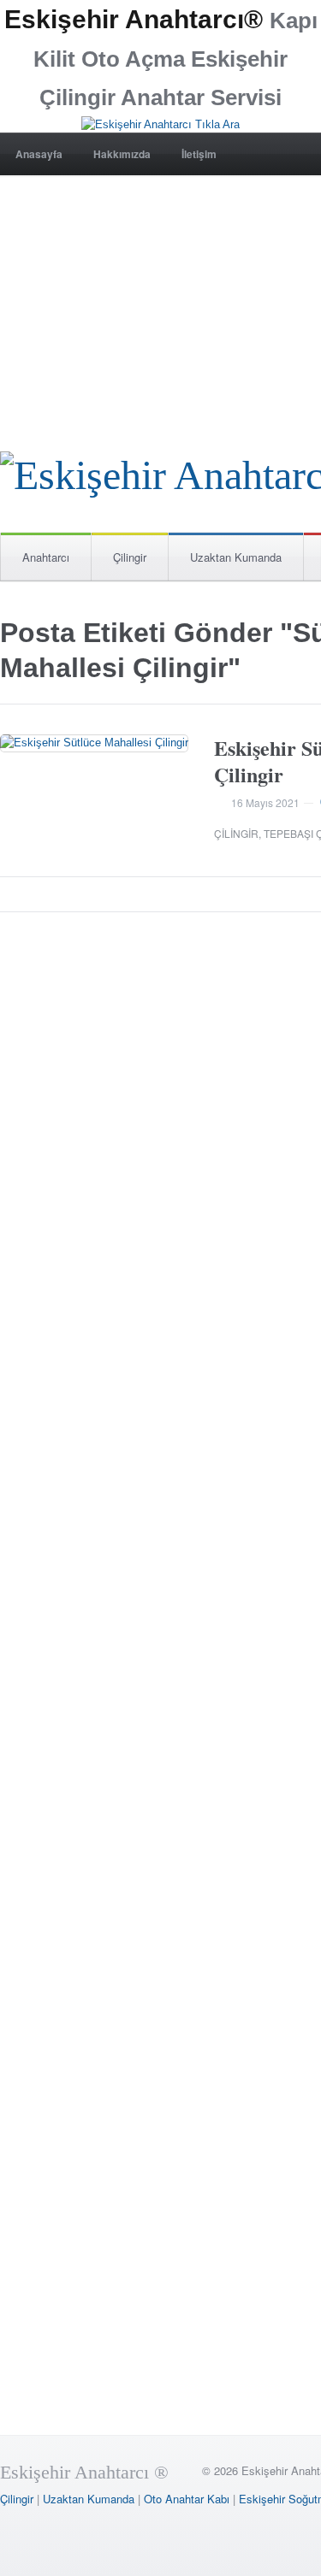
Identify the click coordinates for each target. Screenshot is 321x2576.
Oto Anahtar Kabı (187, 2499)
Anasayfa (39, 154)
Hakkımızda (122, 154)
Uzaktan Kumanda (236, 557)
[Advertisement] (160, 294)
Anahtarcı (46, 557)
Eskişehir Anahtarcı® (134, 19)
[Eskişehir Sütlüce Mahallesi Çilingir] (94, 743)
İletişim (199, 154)
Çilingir (130, 557)
